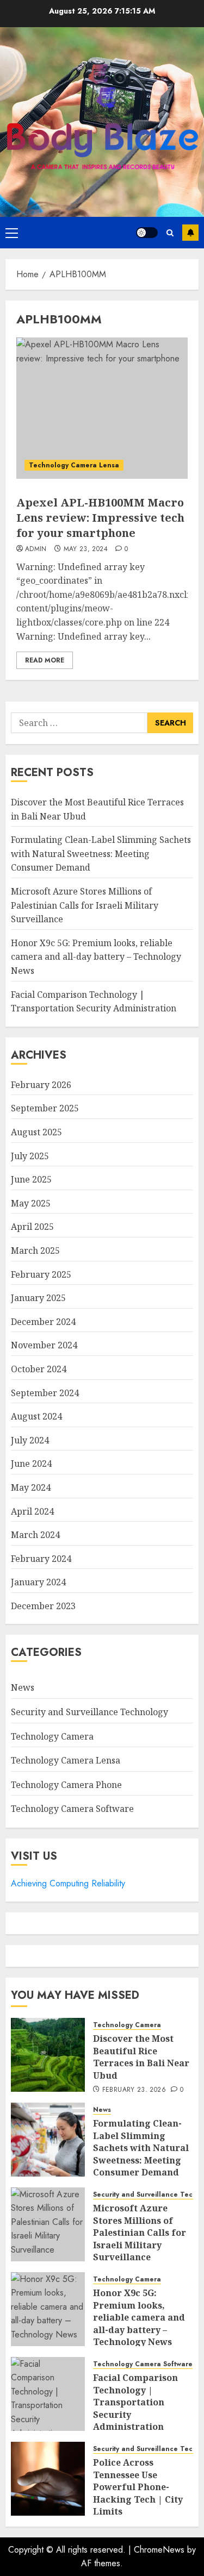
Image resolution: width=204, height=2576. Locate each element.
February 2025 (41, 1274)
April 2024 (32, 1511)
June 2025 (31, 1179)
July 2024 (30, 1440)
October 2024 (39, 1369)
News (23, 1687)
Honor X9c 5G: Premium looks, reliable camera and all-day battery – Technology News (96, 957)
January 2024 (38, 1582)
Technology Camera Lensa (74, 465)
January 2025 (38, 1298)
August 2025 (36, 1132)
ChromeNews (159, 2550)
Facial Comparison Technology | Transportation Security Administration (135, 2402)
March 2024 (35, 1535)
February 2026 (41, 1085)
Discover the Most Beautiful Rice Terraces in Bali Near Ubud (141, 2057)
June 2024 (31, 1464)
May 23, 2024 (86, 549)
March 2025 (35, 1251)
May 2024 (31, 1487)
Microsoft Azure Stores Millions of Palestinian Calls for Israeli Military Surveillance (85, 905)
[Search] (170, 233)
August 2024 (36, 1416)
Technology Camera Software (72, 1809)
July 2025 (30, 1156)
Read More (45, 660)
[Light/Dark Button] (147, 233)
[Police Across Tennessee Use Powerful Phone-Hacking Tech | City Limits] (48, 2479)
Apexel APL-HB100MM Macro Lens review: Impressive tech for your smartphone (100, 518)
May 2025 (31, 1203)
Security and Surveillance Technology (89, 1712)
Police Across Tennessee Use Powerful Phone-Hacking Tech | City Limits (138, 2487)
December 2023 (43, 1606)
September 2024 (45, 1393)
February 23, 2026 (134, 2090)
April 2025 (32, 1227)
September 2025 (45, 1108)
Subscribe (190, 233)
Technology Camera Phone (66, 1785)
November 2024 (44, 1345)
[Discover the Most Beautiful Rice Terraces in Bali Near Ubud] (48, 2055)
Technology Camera (52, 1736)
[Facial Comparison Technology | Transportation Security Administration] (48, 2394)
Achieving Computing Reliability (68, 1883)
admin (36, 549)
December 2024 (43, 1322)
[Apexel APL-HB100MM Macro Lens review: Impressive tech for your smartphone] (102, 408)
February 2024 (41, 1559)
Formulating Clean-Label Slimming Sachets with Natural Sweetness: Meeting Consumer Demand (101, 854)
